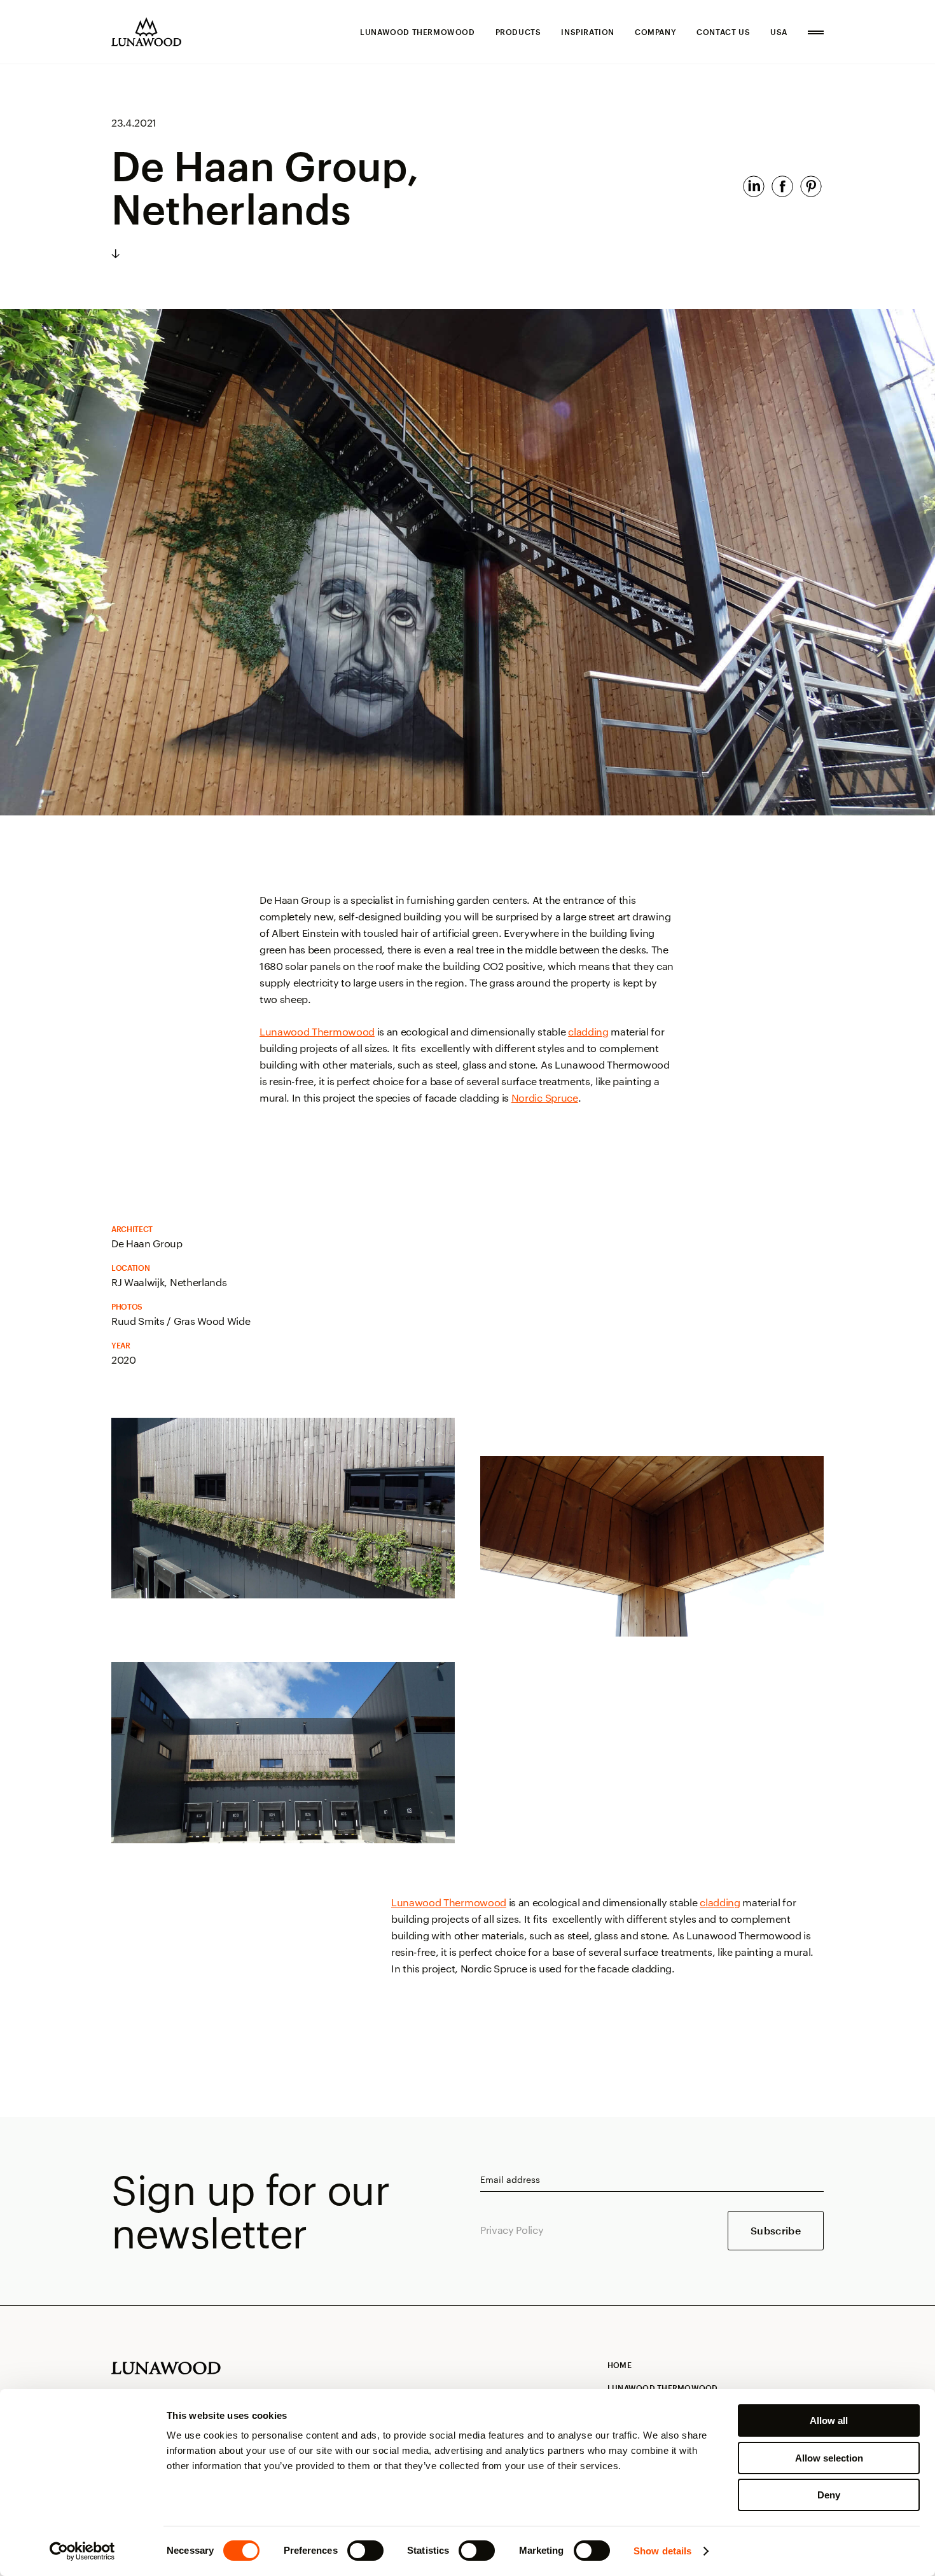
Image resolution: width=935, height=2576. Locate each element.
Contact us (723, 32)
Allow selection (829, 2458)
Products (518, 32)
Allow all (829, 2420)
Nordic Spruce (545, 1098)
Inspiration (588, 32)
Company (655, 32)
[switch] (365, 2551)
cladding (588, 1031)
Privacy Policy (512, 2230)
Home (620, 2365)
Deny (829, 2495)
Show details (662, 2551)
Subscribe (776, 2230)
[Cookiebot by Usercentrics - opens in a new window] (82, 2551)
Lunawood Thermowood (417, 32)
